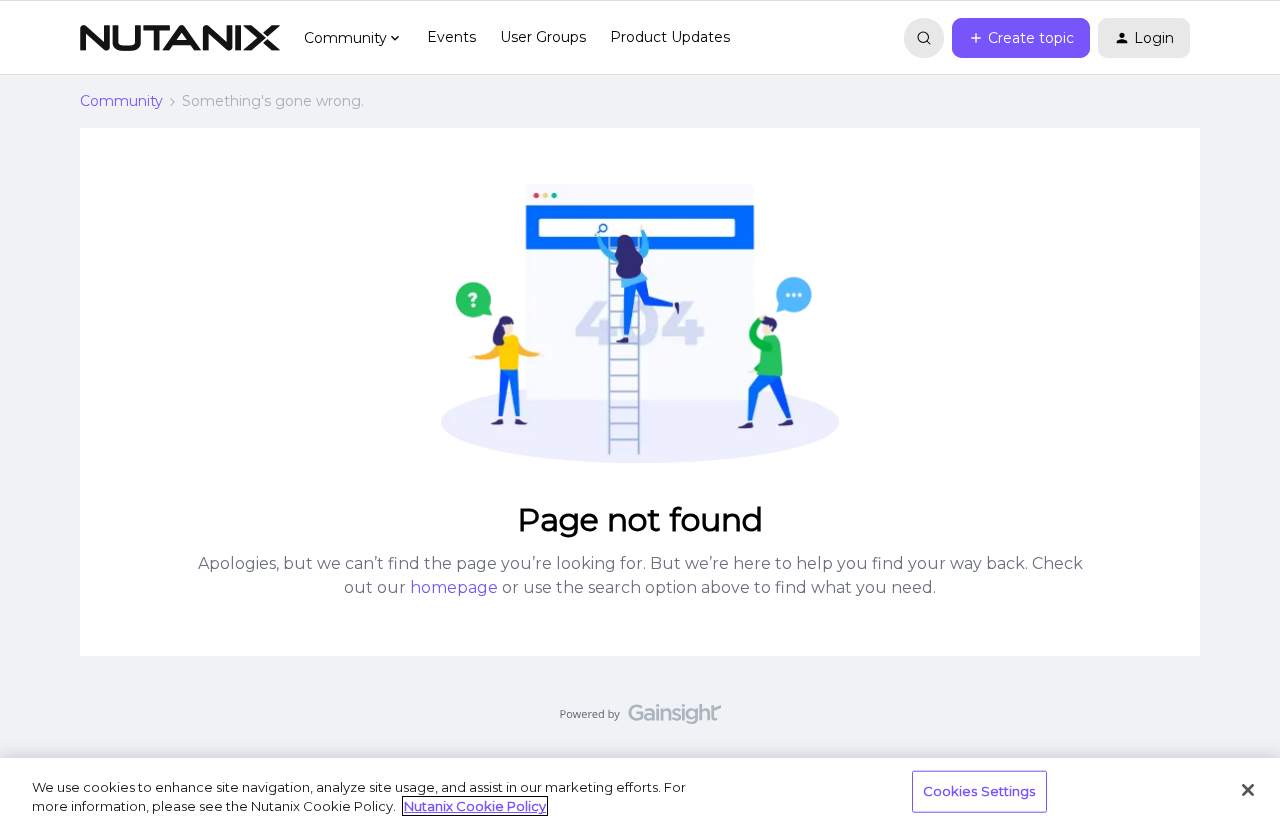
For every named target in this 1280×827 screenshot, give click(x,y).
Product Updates (670, 37)
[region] (640, 792)
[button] (1021, 38)
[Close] (1248, 790)
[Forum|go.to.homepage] (180, 38)
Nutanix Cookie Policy (475, 806)
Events (451, 37)
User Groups (543, 37)
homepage (454, 587)
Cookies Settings (979, 791)
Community (121, 101)
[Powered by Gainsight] (640, 719)
